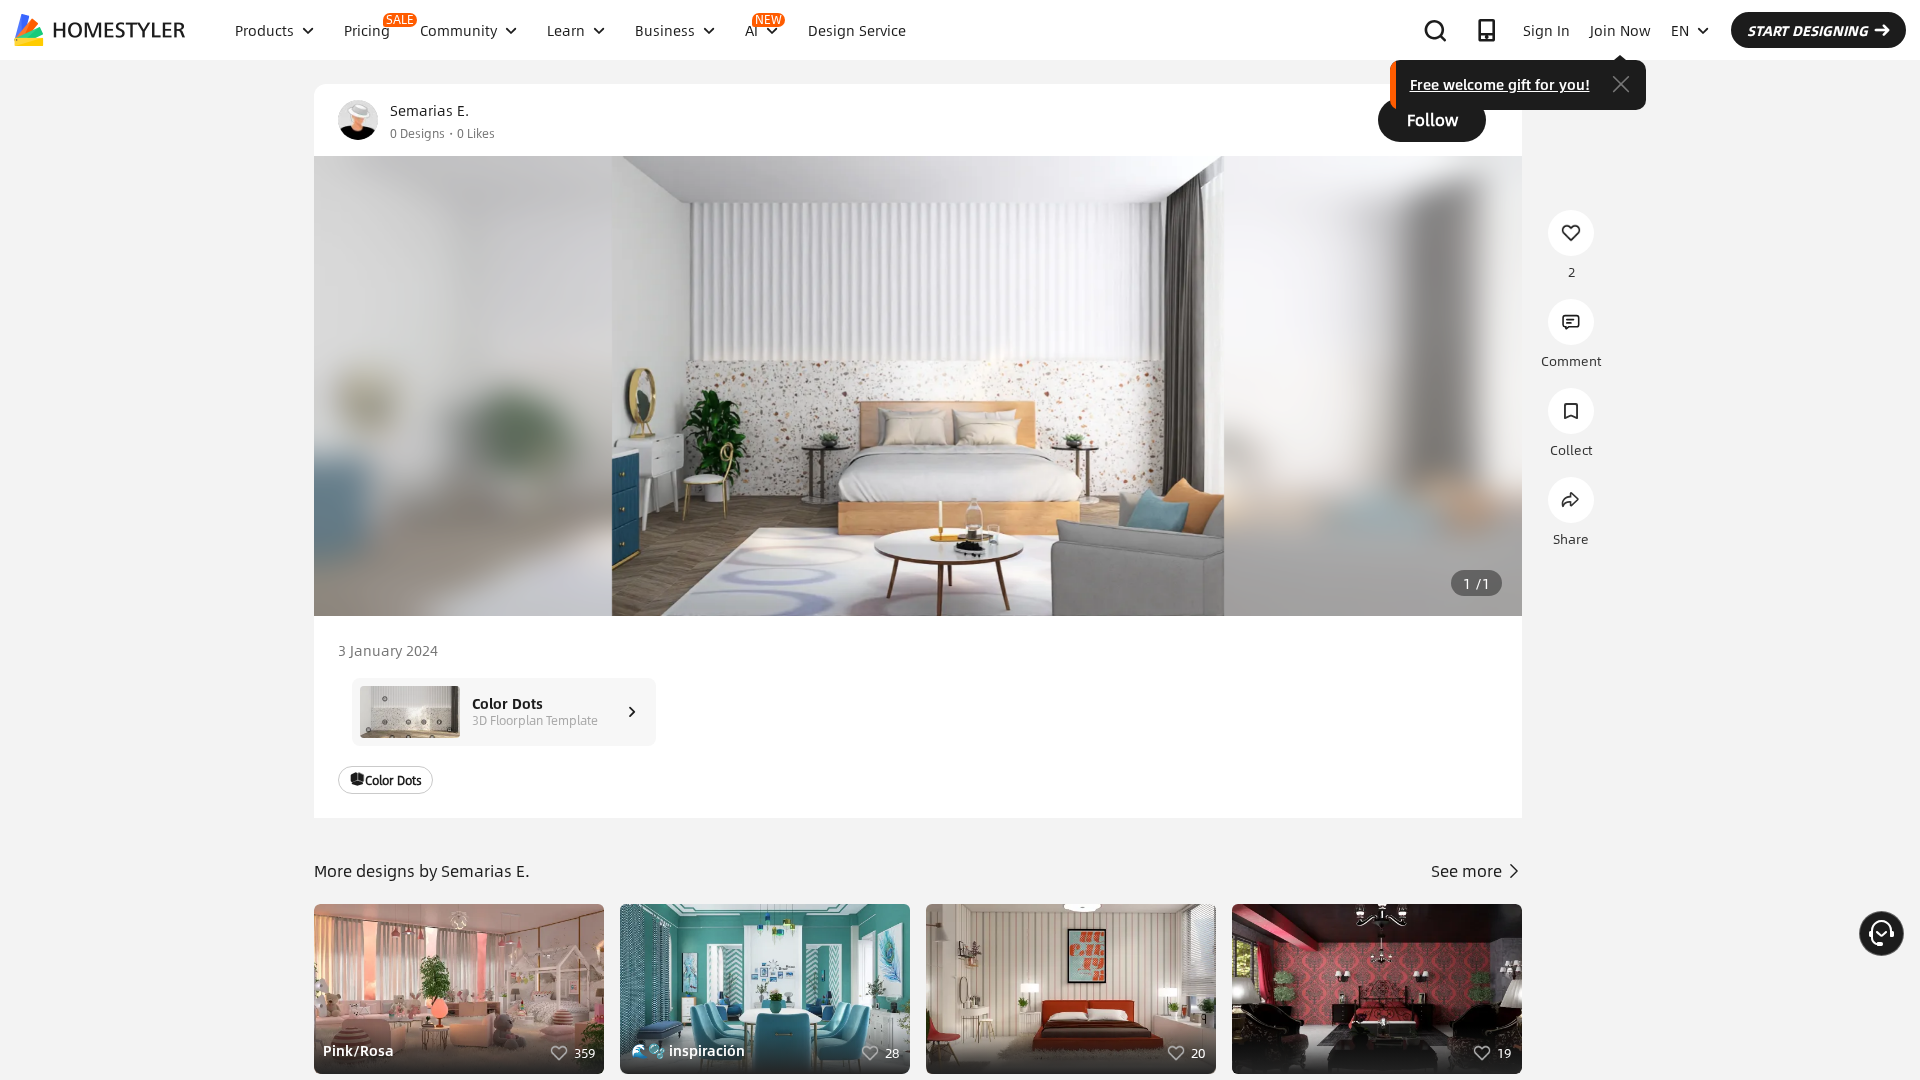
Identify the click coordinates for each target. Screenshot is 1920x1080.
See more (1468, 870)
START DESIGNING (1807, 30)
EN (1680, 30)
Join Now (1620, 30)
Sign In (1546, 30)
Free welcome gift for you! (1500, 84)
